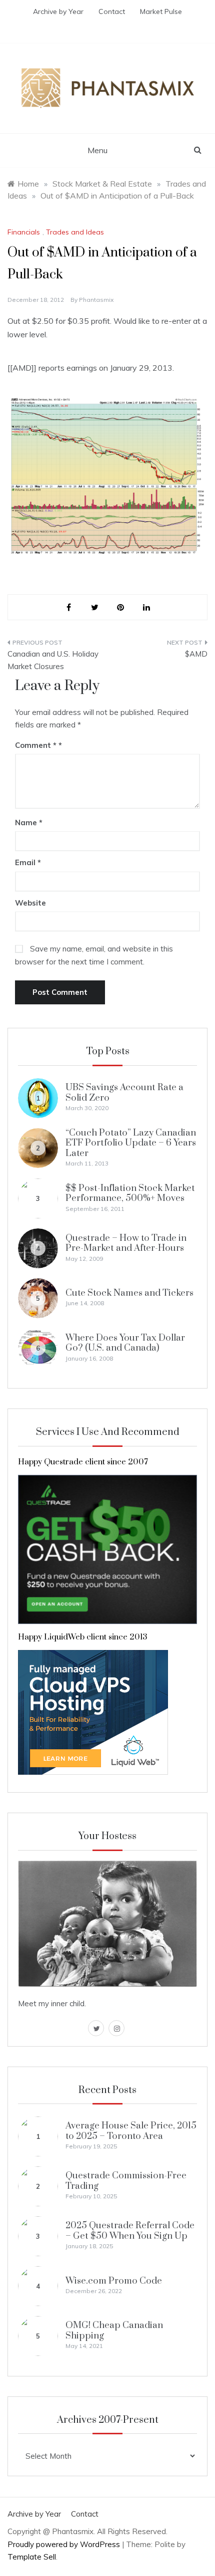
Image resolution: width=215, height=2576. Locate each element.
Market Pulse (161, 11)
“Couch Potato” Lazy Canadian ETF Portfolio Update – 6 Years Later (131, 1143)
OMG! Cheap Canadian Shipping (114, 2330)
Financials (24, 232)
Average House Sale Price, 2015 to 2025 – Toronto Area (131, 2131)
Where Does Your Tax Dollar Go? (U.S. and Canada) (125, 1343)
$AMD (196, 654)
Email (28, 862)
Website (30, 903)
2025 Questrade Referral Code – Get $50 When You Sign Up (130, 2230)
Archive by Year (58, 11)
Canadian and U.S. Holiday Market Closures (53, 660)
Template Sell (32, 2557)
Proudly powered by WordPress (65, 2544)
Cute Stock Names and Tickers (129, 1293)
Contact (112, 11)
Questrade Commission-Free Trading (126, 2181)
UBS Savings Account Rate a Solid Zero (124, 1092)
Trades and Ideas (75, 232)
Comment (36, 745)
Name (29, 822)
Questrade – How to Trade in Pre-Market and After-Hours (126, 1243)
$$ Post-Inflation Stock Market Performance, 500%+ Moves (130, 1193)
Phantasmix (96, 300)
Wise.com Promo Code (114, 2281)
